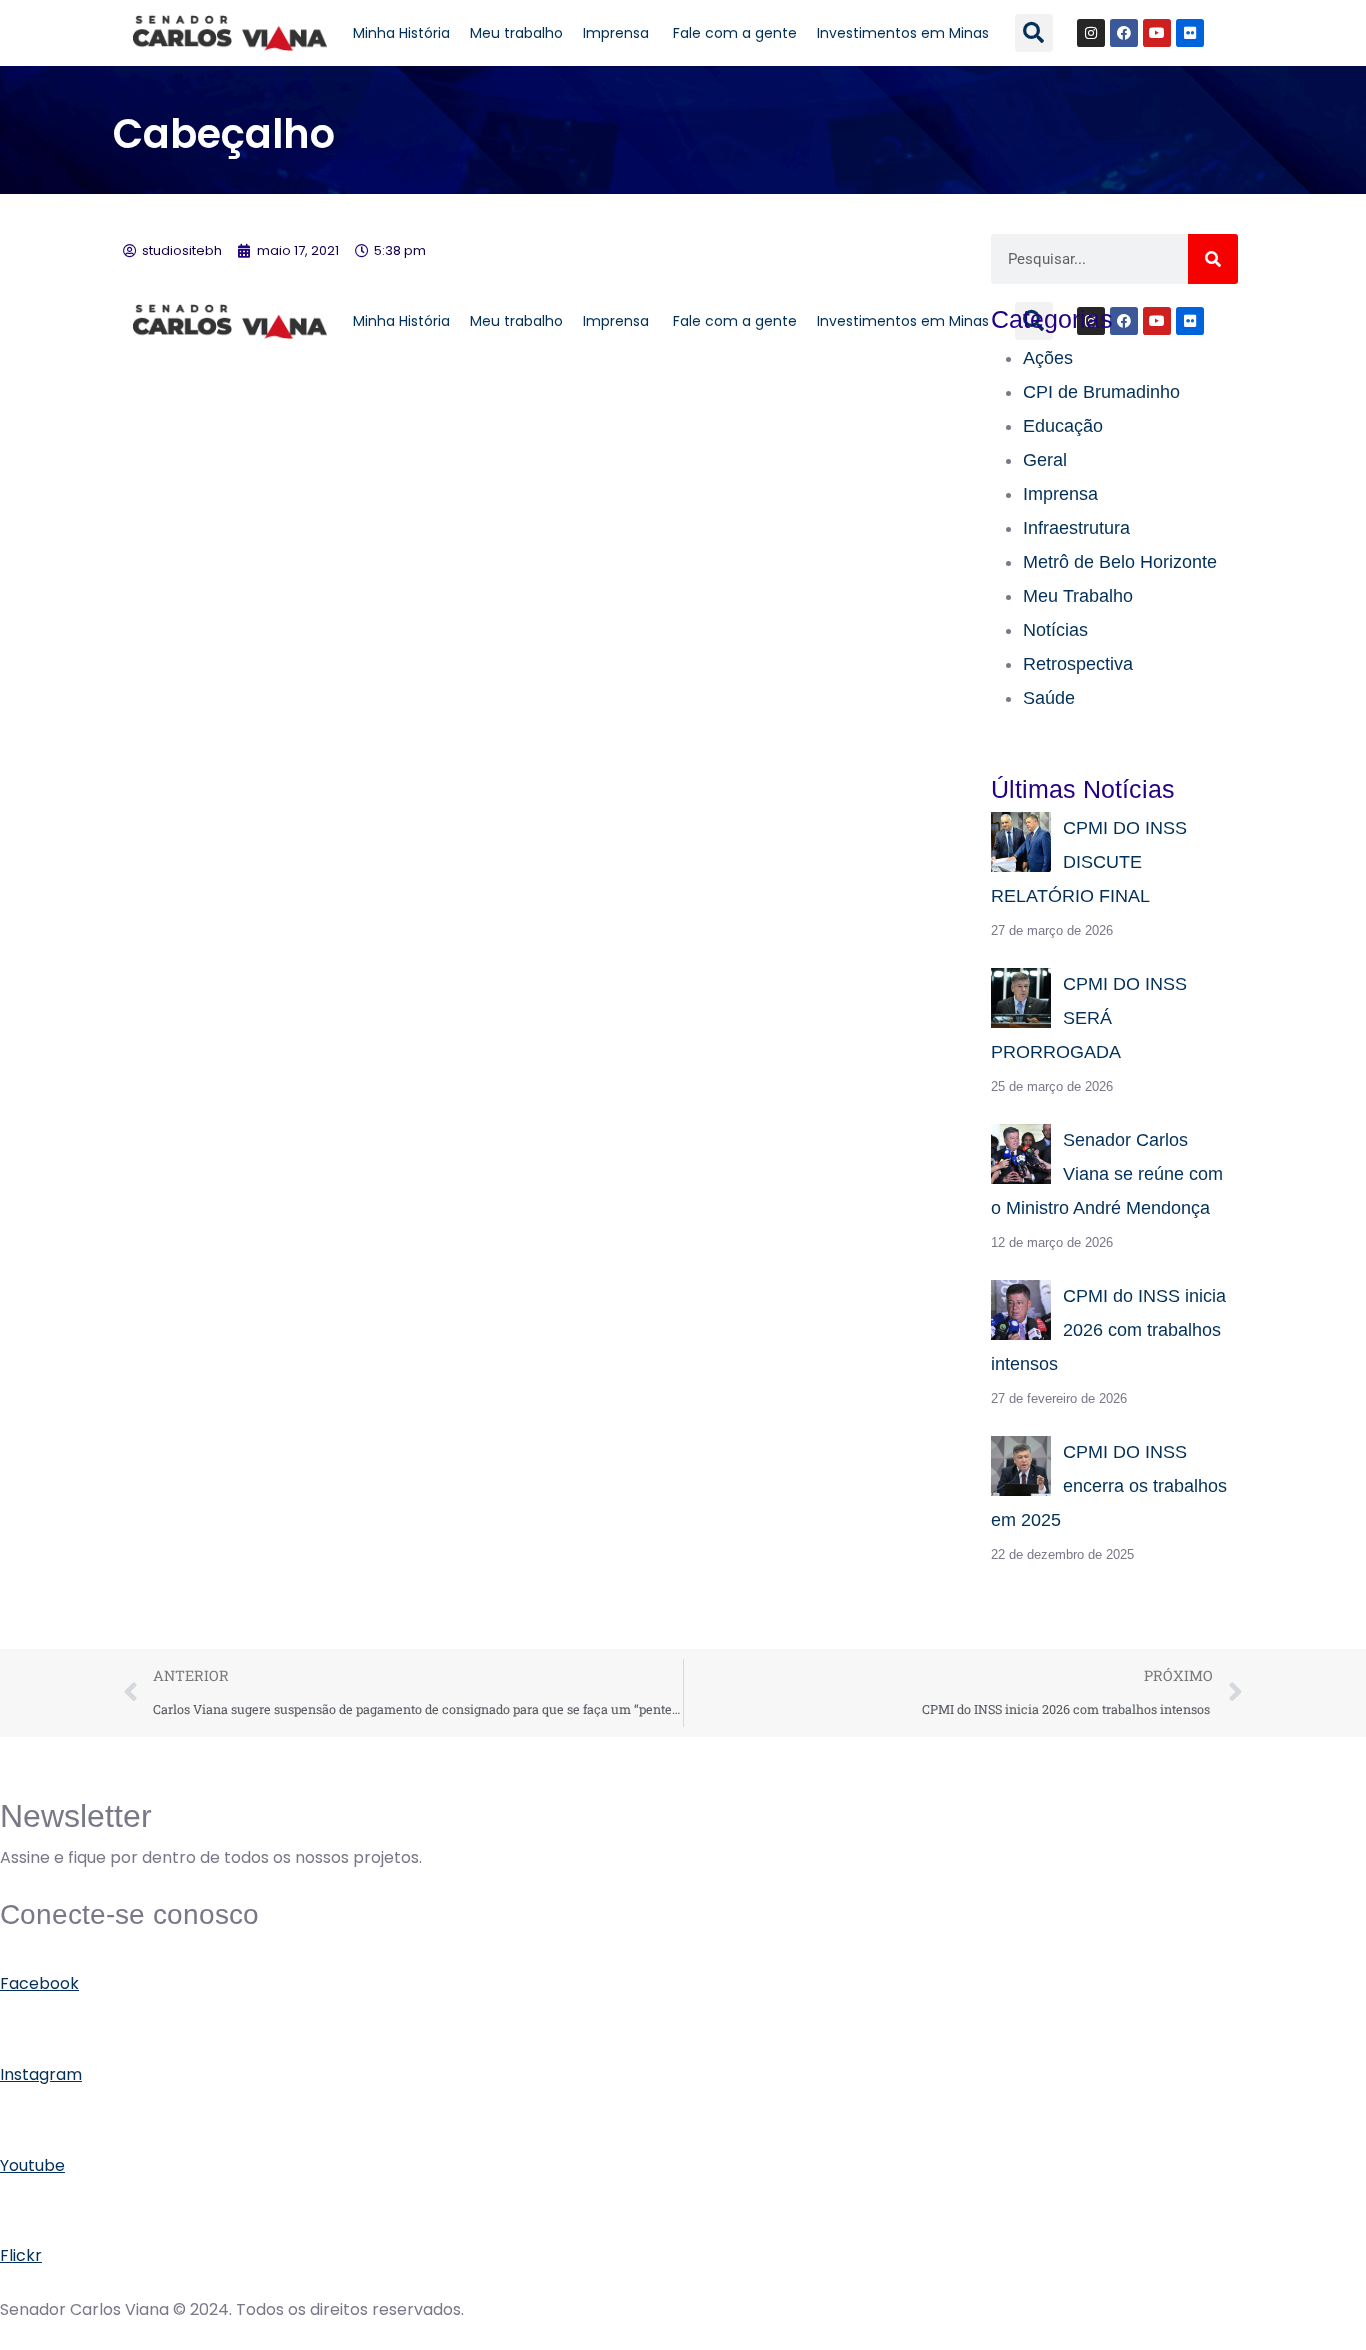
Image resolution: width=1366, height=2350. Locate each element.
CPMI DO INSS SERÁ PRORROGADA (1089, 1018)
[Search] (1213, 259)
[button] (1034, 33)
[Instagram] (1091, 33)
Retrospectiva (1078, 664)
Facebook (39, 1983)
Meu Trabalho (1078, 596)
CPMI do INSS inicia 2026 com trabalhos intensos (1108, 1330)
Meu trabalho (516, 33)
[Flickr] (1190, 33)
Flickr (21, 2255)
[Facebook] (1124, 33)
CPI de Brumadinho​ (1101, 392)
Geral (1045, 460)
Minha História (401, 33)
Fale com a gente (735, 33)
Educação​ (1063, 426)
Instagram (41, 2074)
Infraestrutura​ (1076, 528)
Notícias (1055, 630)
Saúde (1049, 698)
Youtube (32, 2165)
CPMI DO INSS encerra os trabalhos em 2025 (1109, 1486)
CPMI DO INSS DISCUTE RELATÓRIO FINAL (1089, 862)
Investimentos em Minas (903, 33)
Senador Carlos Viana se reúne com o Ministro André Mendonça (1107, 1174)
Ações (1048, 358)
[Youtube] (1157, 33)
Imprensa (618, 33)
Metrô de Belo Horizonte (1120, 562)
